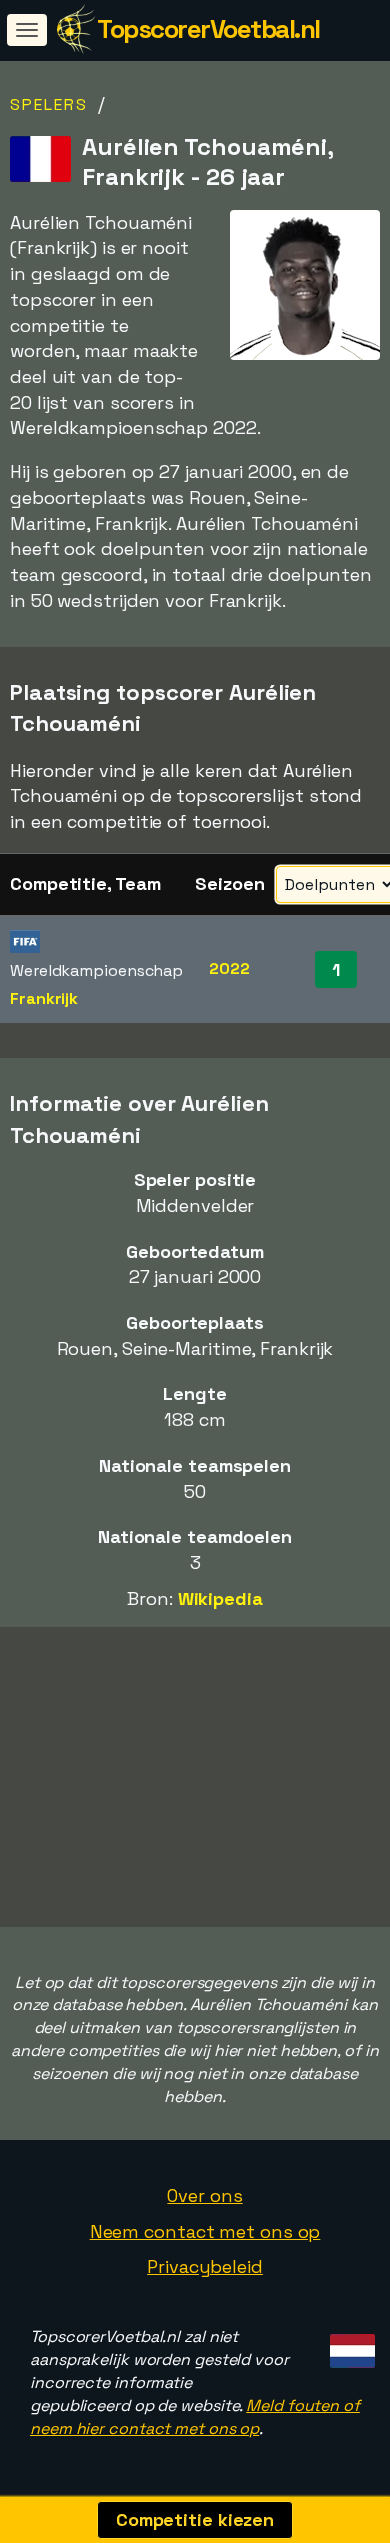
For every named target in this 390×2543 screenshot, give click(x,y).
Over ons (204, 2195)
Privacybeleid (205, 2266)
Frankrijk (44, 998)
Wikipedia (220, 1598)
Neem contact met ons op (205, 2231)
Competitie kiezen (195, 2519)
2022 (229, 968)
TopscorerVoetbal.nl (208, 29)
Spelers (49, 104)
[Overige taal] (349, 2344)
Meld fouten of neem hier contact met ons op (195, 2417)
